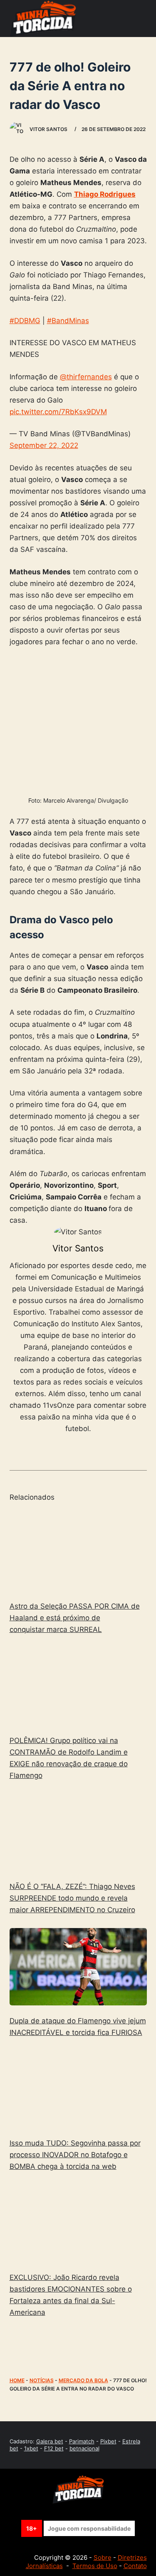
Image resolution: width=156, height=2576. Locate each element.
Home (17, 2380)
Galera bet (50, 2441)
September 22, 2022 (44, 445)
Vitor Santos (78, 1248)
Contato (135, 2566)
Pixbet (108, 2441)
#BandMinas (68, 321)
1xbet (31, 2448)
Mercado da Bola (83, 2380)
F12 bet (54, 2448)
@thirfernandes (86, 377)
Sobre (103, 2557)
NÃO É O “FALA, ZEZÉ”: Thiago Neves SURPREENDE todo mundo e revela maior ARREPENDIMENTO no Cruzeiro (72, 1898)
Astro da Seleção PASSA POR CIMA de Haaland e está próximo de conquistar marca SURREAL (75, 1618)
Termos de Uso (95, 2566)
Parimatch (82, 2441)
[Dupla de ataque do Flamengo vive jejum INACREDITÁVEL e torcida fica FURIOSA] (78, 1967)
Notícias (42, 2380)
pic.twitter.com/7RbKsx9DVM (58, 412)
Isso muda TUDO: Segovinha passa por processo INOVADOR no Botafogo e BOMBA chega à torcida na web (75, 2155)
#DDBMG (25, 321)
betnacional (84, 2448)
